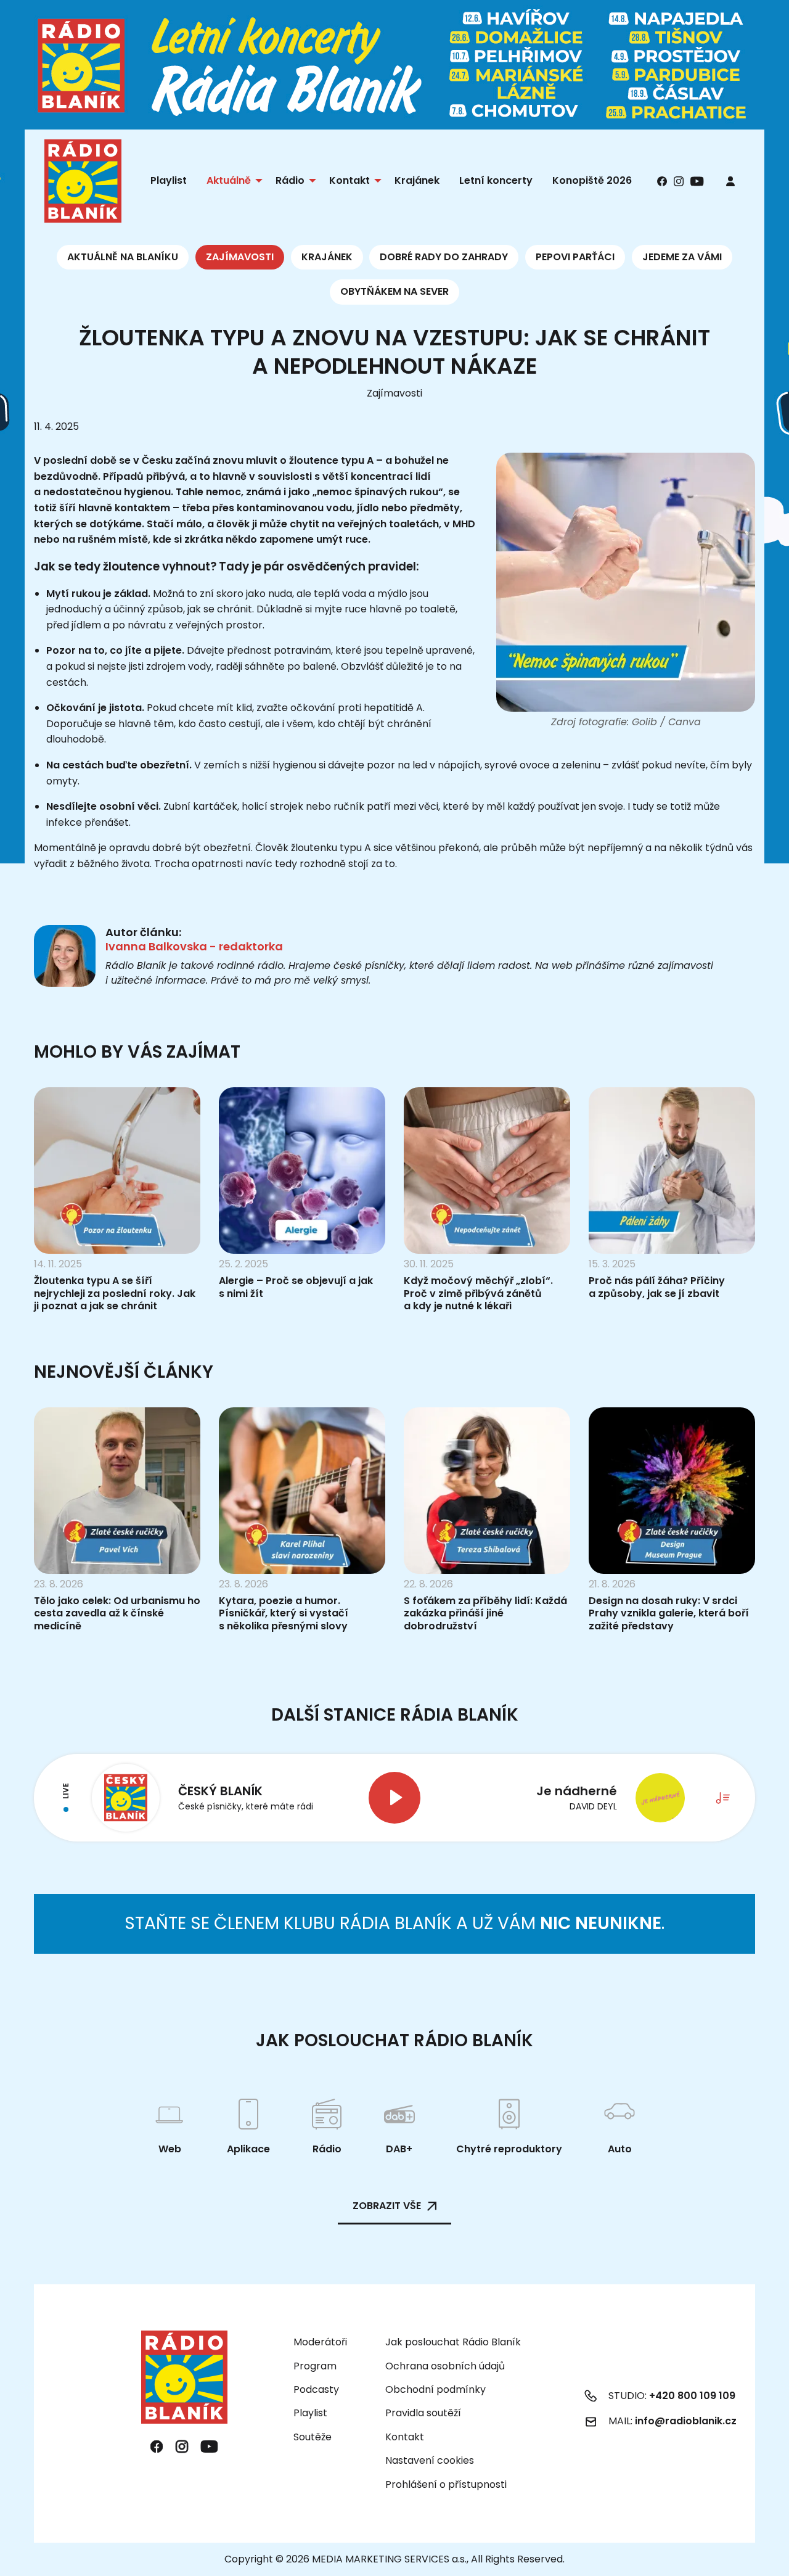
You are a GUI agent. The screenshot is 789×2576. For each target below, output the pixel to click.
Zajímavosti (240, 257)
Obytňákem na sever (394, 291)
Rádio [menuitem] (290, 180)
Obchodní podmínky (435, 2389)
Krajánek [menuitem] (417, 180)
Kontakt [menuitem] (350, 180)
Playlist (310, 2413)
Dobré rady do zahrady (444, 257)
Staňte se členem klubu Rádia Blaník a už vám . (394, 1923)
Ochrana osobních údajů (445, 2366)
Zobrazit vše (387, 2206)
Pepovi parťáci (575, 257)
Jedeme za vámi (682, 257)
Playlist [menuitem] (169, 180)
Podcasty (316, 2389)
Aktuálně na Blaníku (123, 257)
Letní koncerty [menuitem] (496, 180)
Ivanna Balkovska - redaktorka (194, 946)
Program (315, 2366)
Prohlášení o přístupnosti (446, 2484)
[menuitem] (730, 181)
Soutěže (313, 2437)
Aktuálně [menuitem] (229, 180)
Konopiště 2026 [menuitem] (592, 180)
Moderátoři (320, 2342)
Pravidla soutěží (423, 2413)
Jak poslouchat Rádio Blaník (453, 2342)
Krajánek (327, 257)
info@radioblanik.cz (686, 2421)
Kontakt (405, 2437)
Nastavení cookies (430, 2461)
